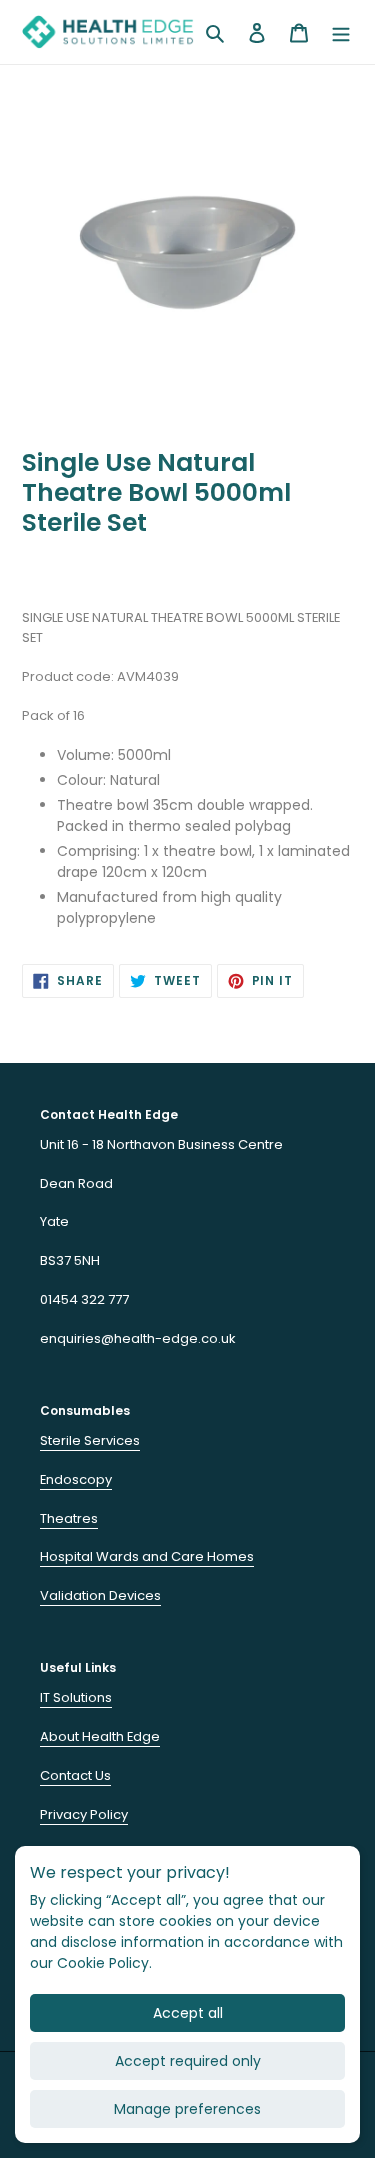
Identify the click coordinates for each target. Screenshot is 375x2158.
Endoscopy (76, 1479)
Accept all (188, 2013)
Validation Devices (100, 1595)
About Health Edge (100, 1736)
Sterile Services (90, 1440)
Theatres (69, 1518)
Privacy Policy (84, 1814)
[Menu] (341, 32)
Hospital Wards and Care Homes (147, 1556)
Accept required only (188, 2061)
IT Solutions (76, 1697)
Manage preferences (187, 2109)
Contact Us (75, 1775)
